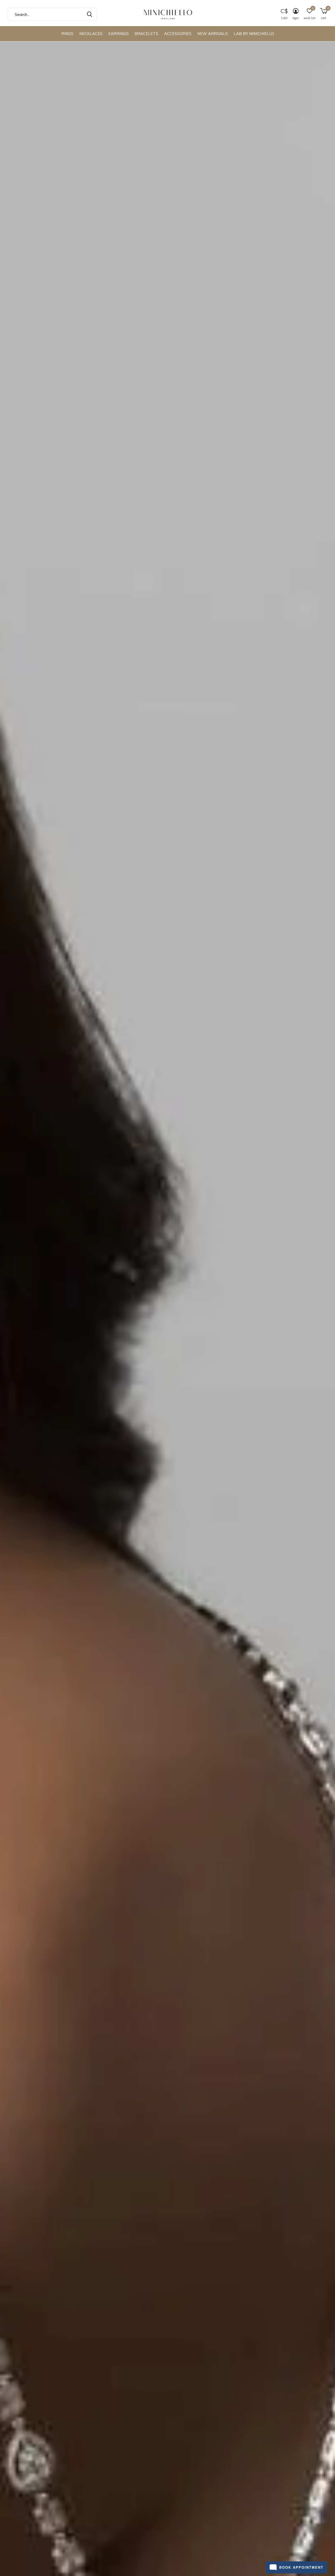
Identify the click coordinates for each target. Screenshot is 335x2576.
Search (90, 14)
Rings (67, 34)
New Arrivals (213, 34)
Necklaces (91, 34)
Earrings (119, 34)
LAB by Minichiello (254, 34)
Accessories (178, 34)
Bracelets (146, 34)
